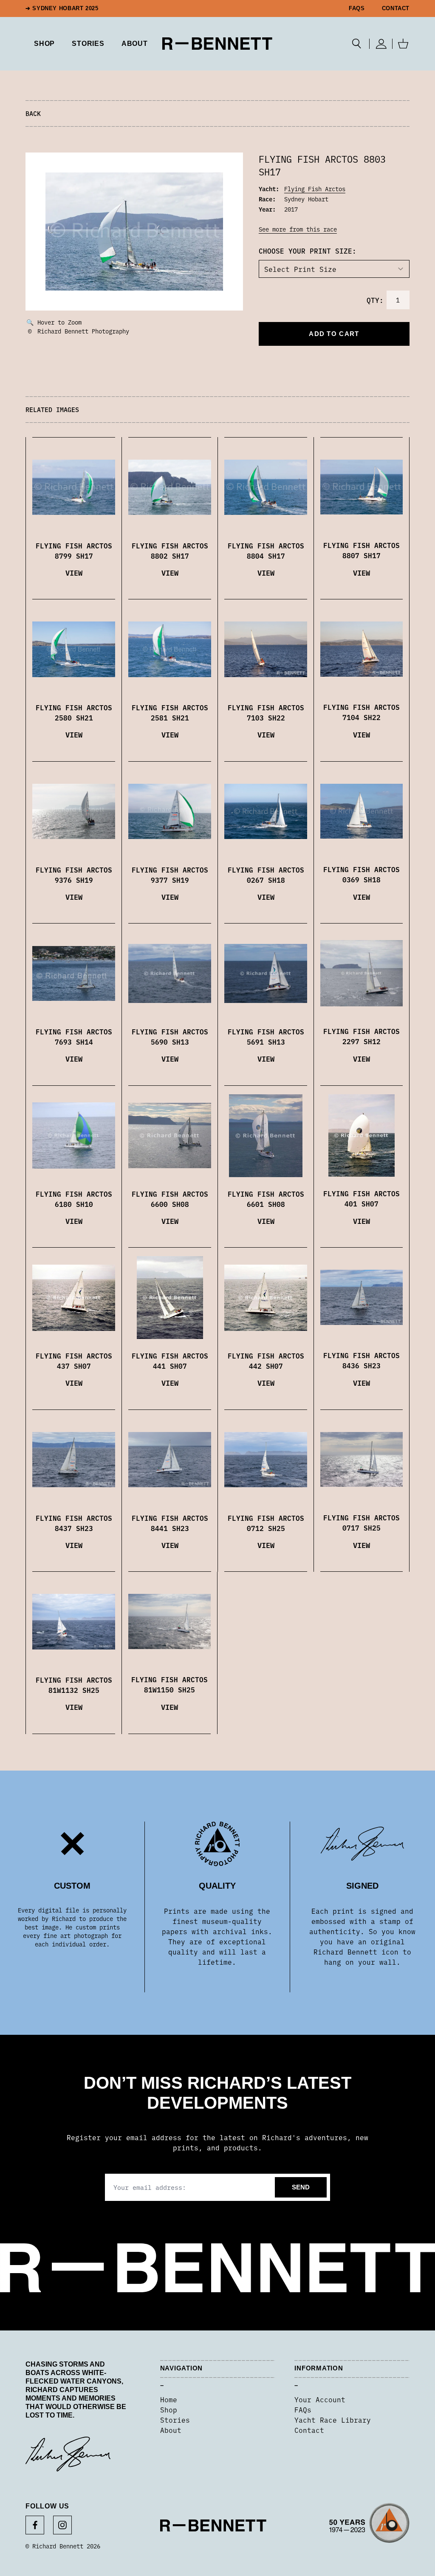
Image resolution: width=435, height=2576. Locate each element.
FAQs (357, 8)
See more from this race (298, 229)
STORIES (88, 44)
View (74, 572)
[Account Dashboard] (381, 44)
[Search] (357, 44)
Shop (169, 2409)
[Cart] (403, 44)
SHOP (44, 44)
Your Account (320, 2399)
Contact (396, 8)
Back (33, 113)
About (135, 44)
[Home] (217, 44)
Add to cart (334, 334)
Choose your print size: (308, 251)
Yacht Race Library (333, 2420)
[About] (369, 2526)
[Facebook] (35, 2525)
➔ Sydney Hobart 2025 (62, 8)
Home (169, 2399)
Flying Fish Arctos (315, 189)
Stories (175, 2420)
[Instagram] (62, 2525)
